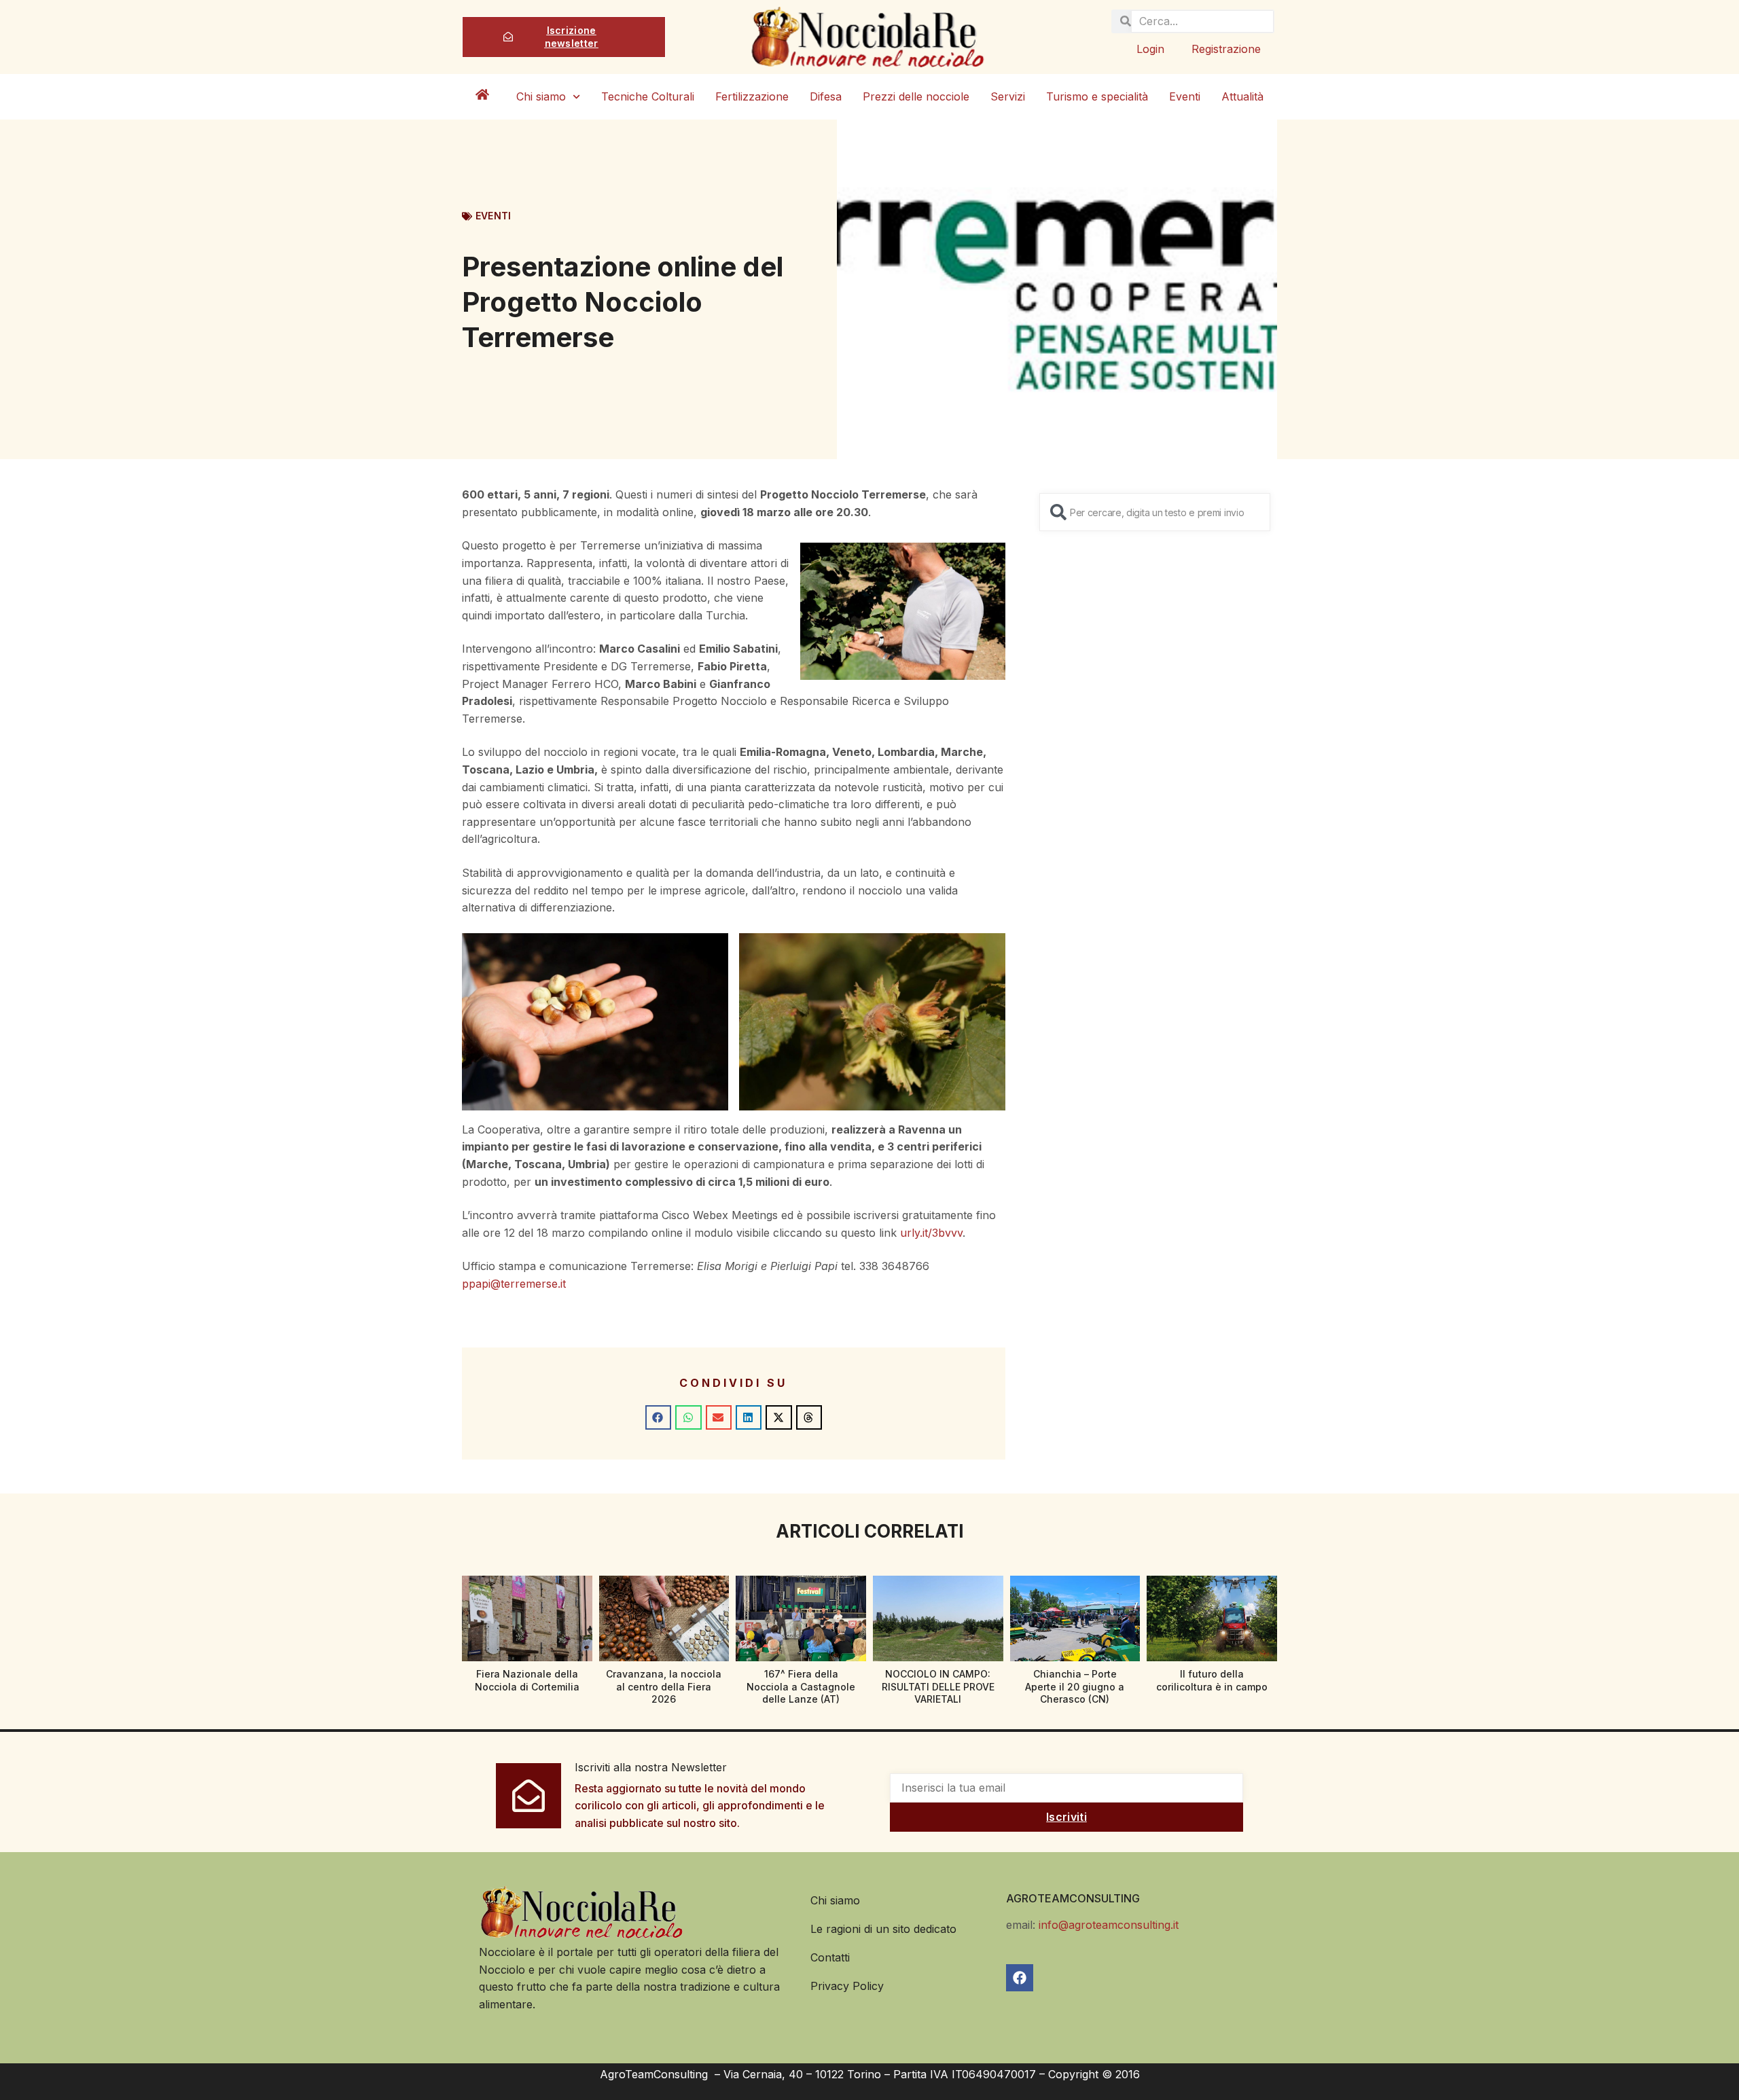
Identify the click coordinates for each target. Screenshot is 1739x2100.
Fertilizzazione (752, 96)
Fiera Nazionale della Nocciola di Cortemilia (527, 1680)
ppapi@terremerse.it (514, 1284)
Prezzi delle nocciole (916, 96)
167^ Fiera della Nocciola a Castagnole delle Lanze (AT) (801, 1686)
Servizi (1008, 96)
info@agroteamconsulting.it (1109, 1925)
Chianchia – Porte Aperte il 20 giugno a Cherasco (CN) (1075, 1686)
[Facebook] (1020, 1978)
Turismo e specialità (1097, 96)
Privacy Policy (847, 1986)
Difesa (826, 96)
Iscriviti (1066, 1817)
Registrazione (1226, 49)
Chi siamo (541, 96)
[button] (658, 1417)
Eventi (1185, 96)
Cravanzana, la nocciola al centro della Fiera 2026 (664, 1686)
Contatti (830, 1957)
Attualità (1242, 96)
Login (1150, 49)
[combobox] (1155, 512)
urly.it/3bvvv (931, 1233)
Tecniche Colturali (648, 96)
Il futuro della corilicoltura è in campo (1212, 1680)
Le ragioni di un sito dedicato (883, 1929)
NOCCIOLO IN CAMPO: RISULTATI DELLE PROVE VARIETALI (938, 1686)
